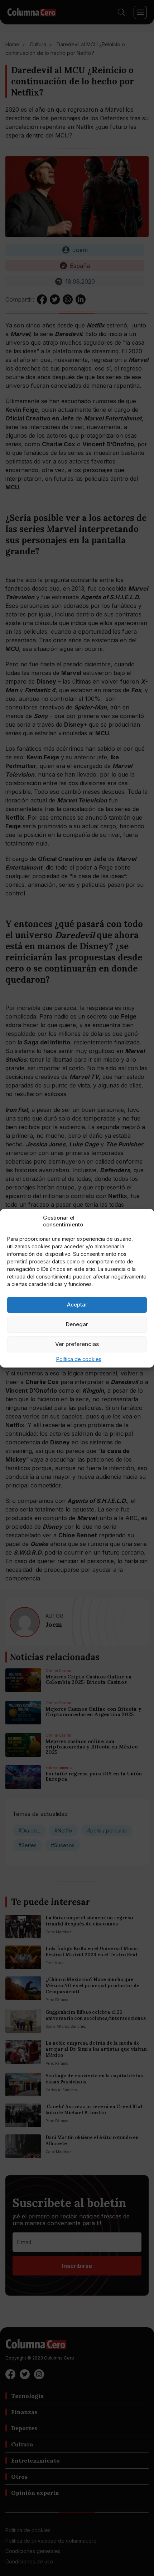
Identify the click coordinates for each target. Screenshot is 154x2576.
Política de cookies (79, 1359)
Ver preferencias (77, 1344)
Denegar (77, 1324)
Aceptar (77, 1305)
